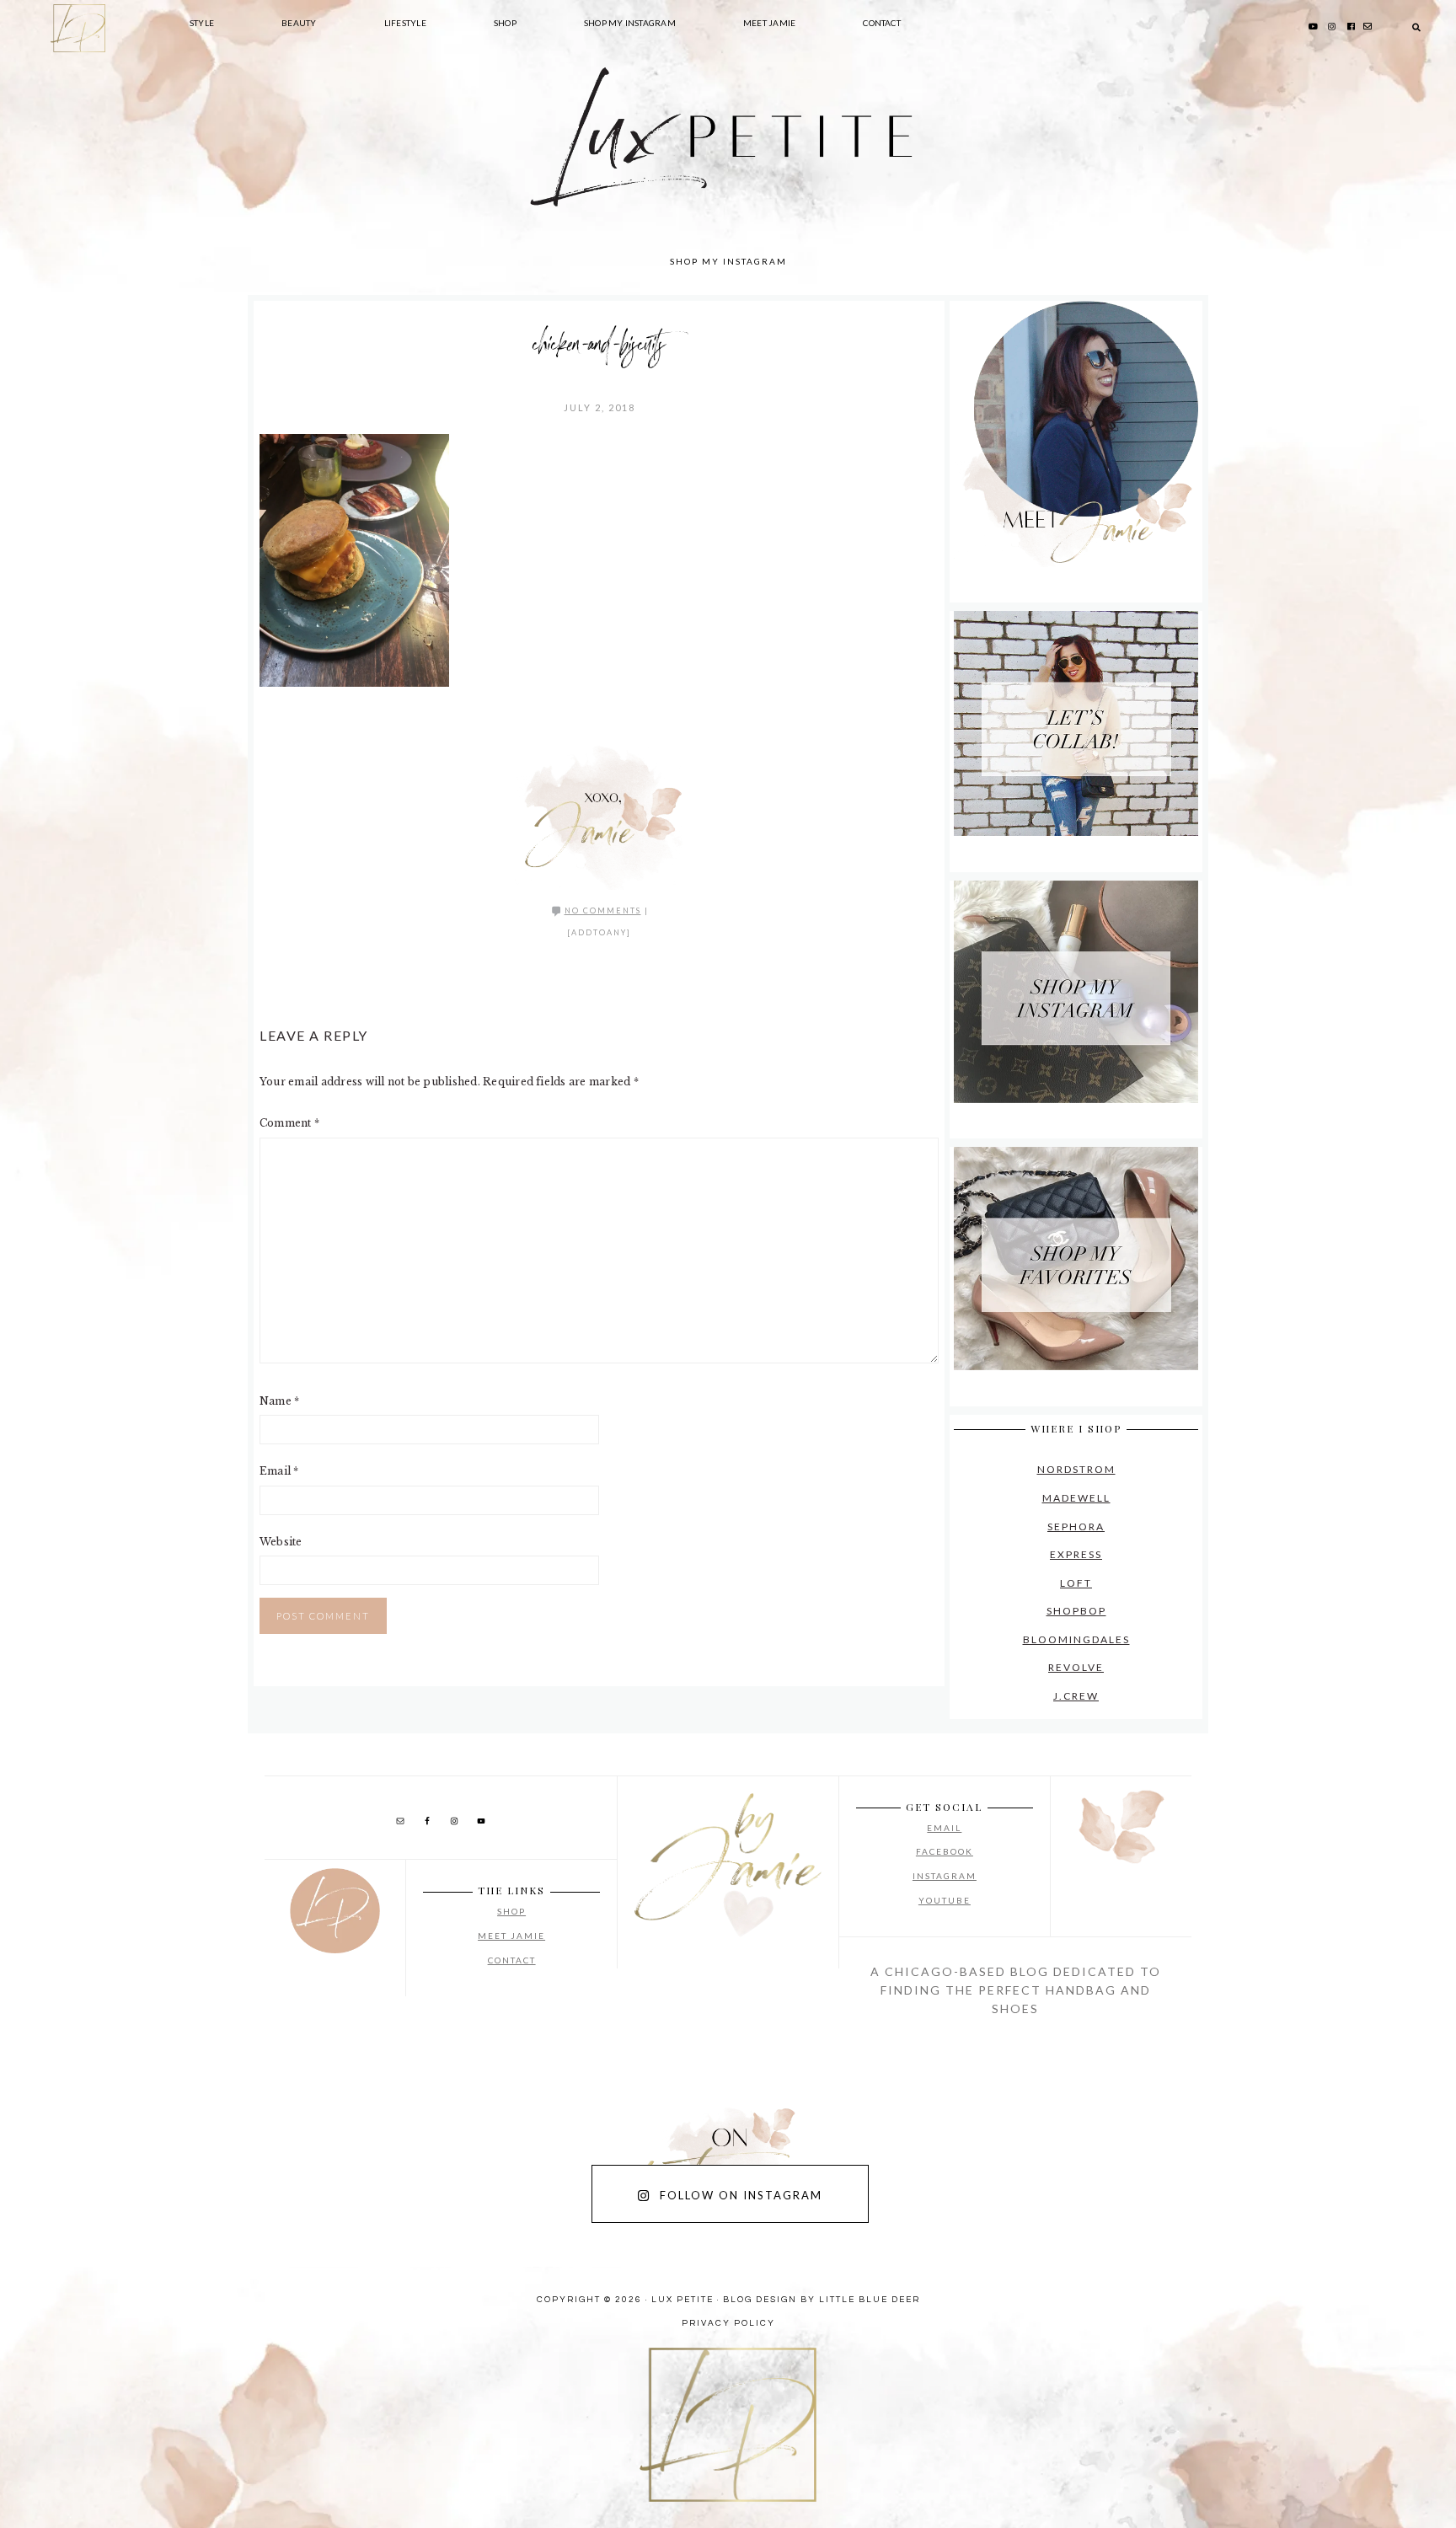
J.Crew (1076, 1696)
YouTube (945, 1900)
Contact (512, 1960)
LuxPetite (475, 169)
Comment (289, 1123)
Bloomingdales (1076, 1639)
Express (1076, 1554)
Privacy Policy (728, 2323)
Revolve (1076, 1667)
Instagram (945, 1876)
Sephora (1076, 1526)
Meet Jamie (511, 1936)
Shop (511, 1911)
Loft (1076, 1583)
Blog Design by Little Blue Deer (822, 2300)
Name (279, 1401)
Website (281, 1542)
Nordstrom (1076, 1469)
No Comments (603, 911)
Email (279, 1471)
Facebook (945, 1851)
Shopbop (1076, 1611)
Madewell (1076, 1498)
